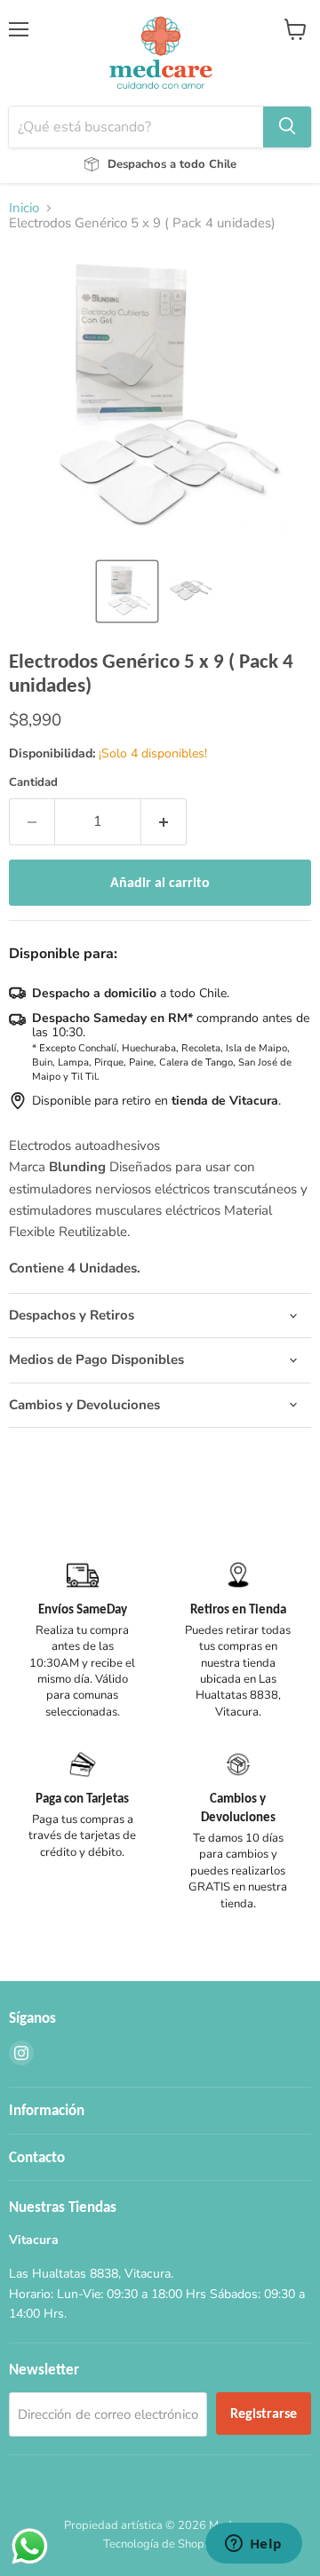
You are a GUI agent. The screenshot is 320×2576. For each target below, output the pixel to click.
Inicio (24, 208)
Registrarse (264, 2413)
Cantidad (33, 783)
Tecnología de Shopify (160, 2544)
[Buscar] (287, 127)
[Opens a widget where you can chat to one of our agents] (253, 2545)
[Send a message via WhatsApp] (30, 2546)
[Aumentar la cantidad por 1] (164, 821)
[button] (127, 591)
